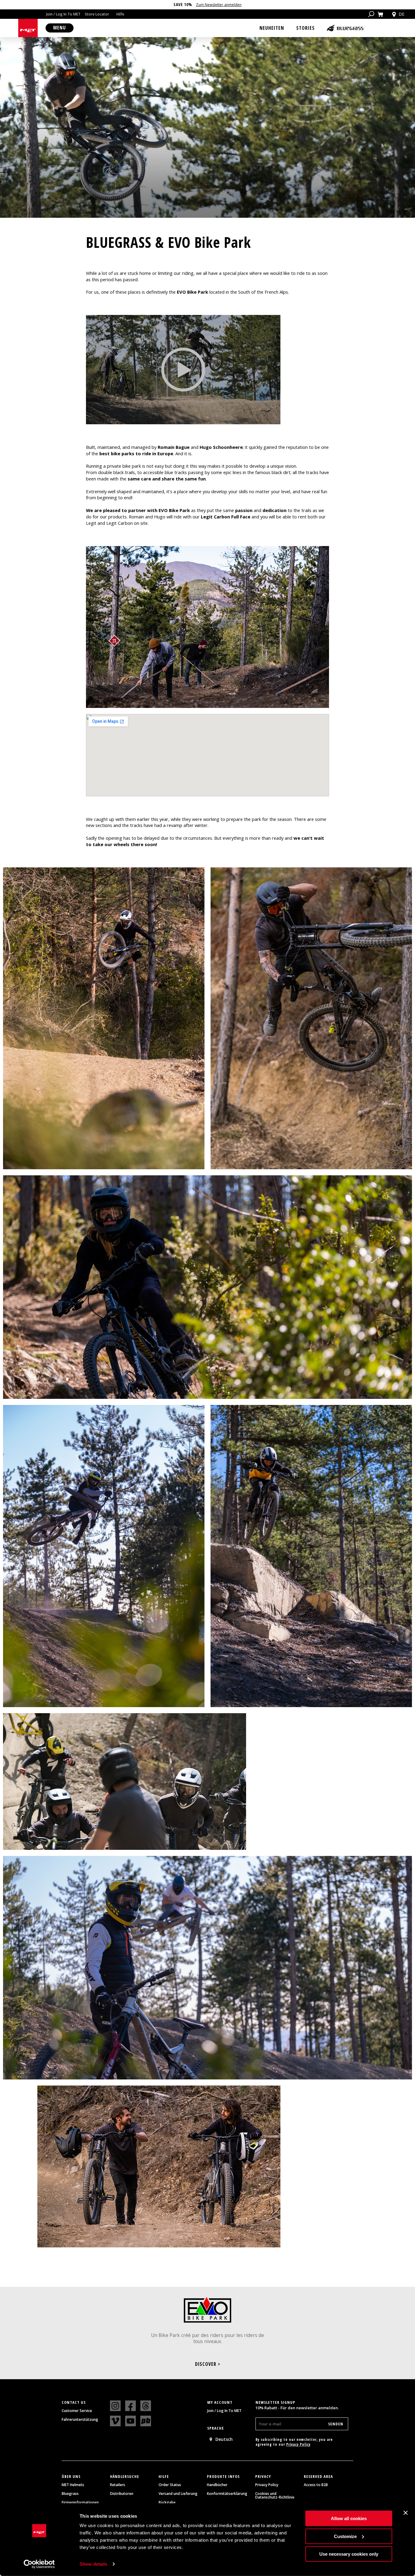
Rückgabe (167, 2503)
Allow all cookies (349, 2518)
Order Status (170, 2485)
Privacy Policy (298, 2444)
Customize (345, 2536)
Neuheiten (272, 28)
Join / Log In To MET (63, 14)
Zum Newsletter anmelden (219, 5)
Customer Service (77, 2411)
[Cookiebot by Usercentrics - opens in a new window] (39, 2564)
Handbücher (217, 2485)
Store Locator (97, 14)
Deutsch (224, 2439)
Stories (305, 28)
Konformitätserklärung (227, 2494)
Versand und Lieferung (178, 2494)
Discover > (208, 2364)
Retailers (118, 2485)
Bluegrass (70, 2494)
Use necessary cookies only (349, 2554)
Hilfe (120, 14)
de (401, 14)
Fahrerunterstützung (80, 2420)
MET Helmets (73, 2485)
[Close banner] (406, 2513)
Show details (93, 2564)
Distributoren (122, 2494)
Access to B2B (316, 2485)
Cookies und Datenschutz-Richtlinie (275, 2496)
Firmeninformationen (80, 2503)
